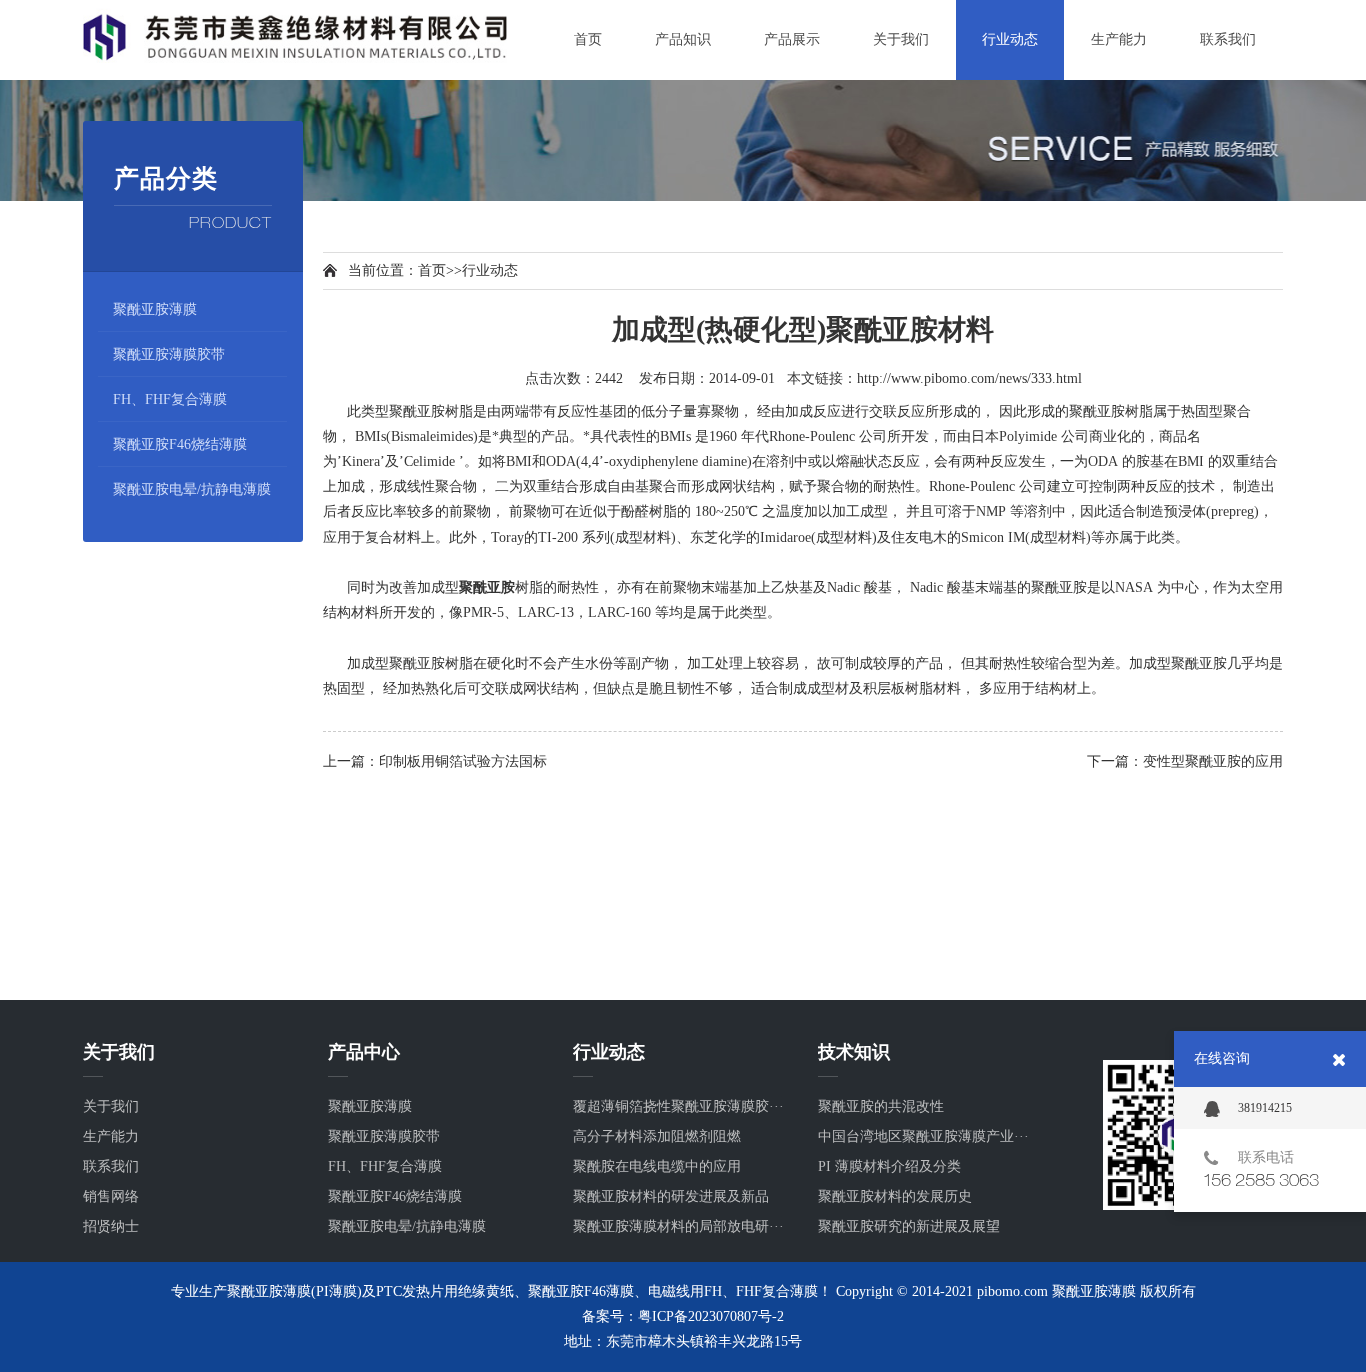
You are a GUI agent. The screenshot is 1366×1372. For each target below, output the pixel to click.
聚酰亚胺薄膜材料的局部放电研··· (678, 1226)
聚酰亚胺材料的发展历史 (895, 1196)
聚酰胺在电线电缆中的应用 (657, 1166)
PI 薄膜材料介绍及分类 (889, 1166)
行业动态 (490, 270)
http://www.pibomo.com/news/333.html (969, 378)
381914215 (1265, 1108)
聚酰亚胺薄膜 (155, 309)
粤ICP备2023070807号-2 (711, 1316)
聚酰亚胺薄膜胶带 (169, 354)
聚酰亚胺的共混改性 (881, 1106)
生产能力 (111, 1136)
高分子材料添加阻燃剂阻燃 (657, 1136)
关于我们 (111, 1106)
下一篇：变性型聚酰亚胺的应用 (1185, 761)
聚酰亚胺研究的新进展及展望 (909, 1226)
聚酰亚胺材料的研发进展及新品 (671, 1196)
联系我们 (111, 1166)
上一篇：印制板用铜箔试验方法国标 (435, 761)
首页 (432, 270)
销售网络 (111, 1196)
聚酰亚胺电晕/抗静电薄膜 (192, 489)
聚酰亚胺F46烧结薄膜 (180, 444)
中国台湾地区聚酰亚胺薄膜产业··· (923, 1136)
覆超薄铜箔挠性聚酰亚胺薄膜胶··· (678, 1106)
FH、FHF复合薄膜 (170, 399)
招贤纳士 (111, 1226)
